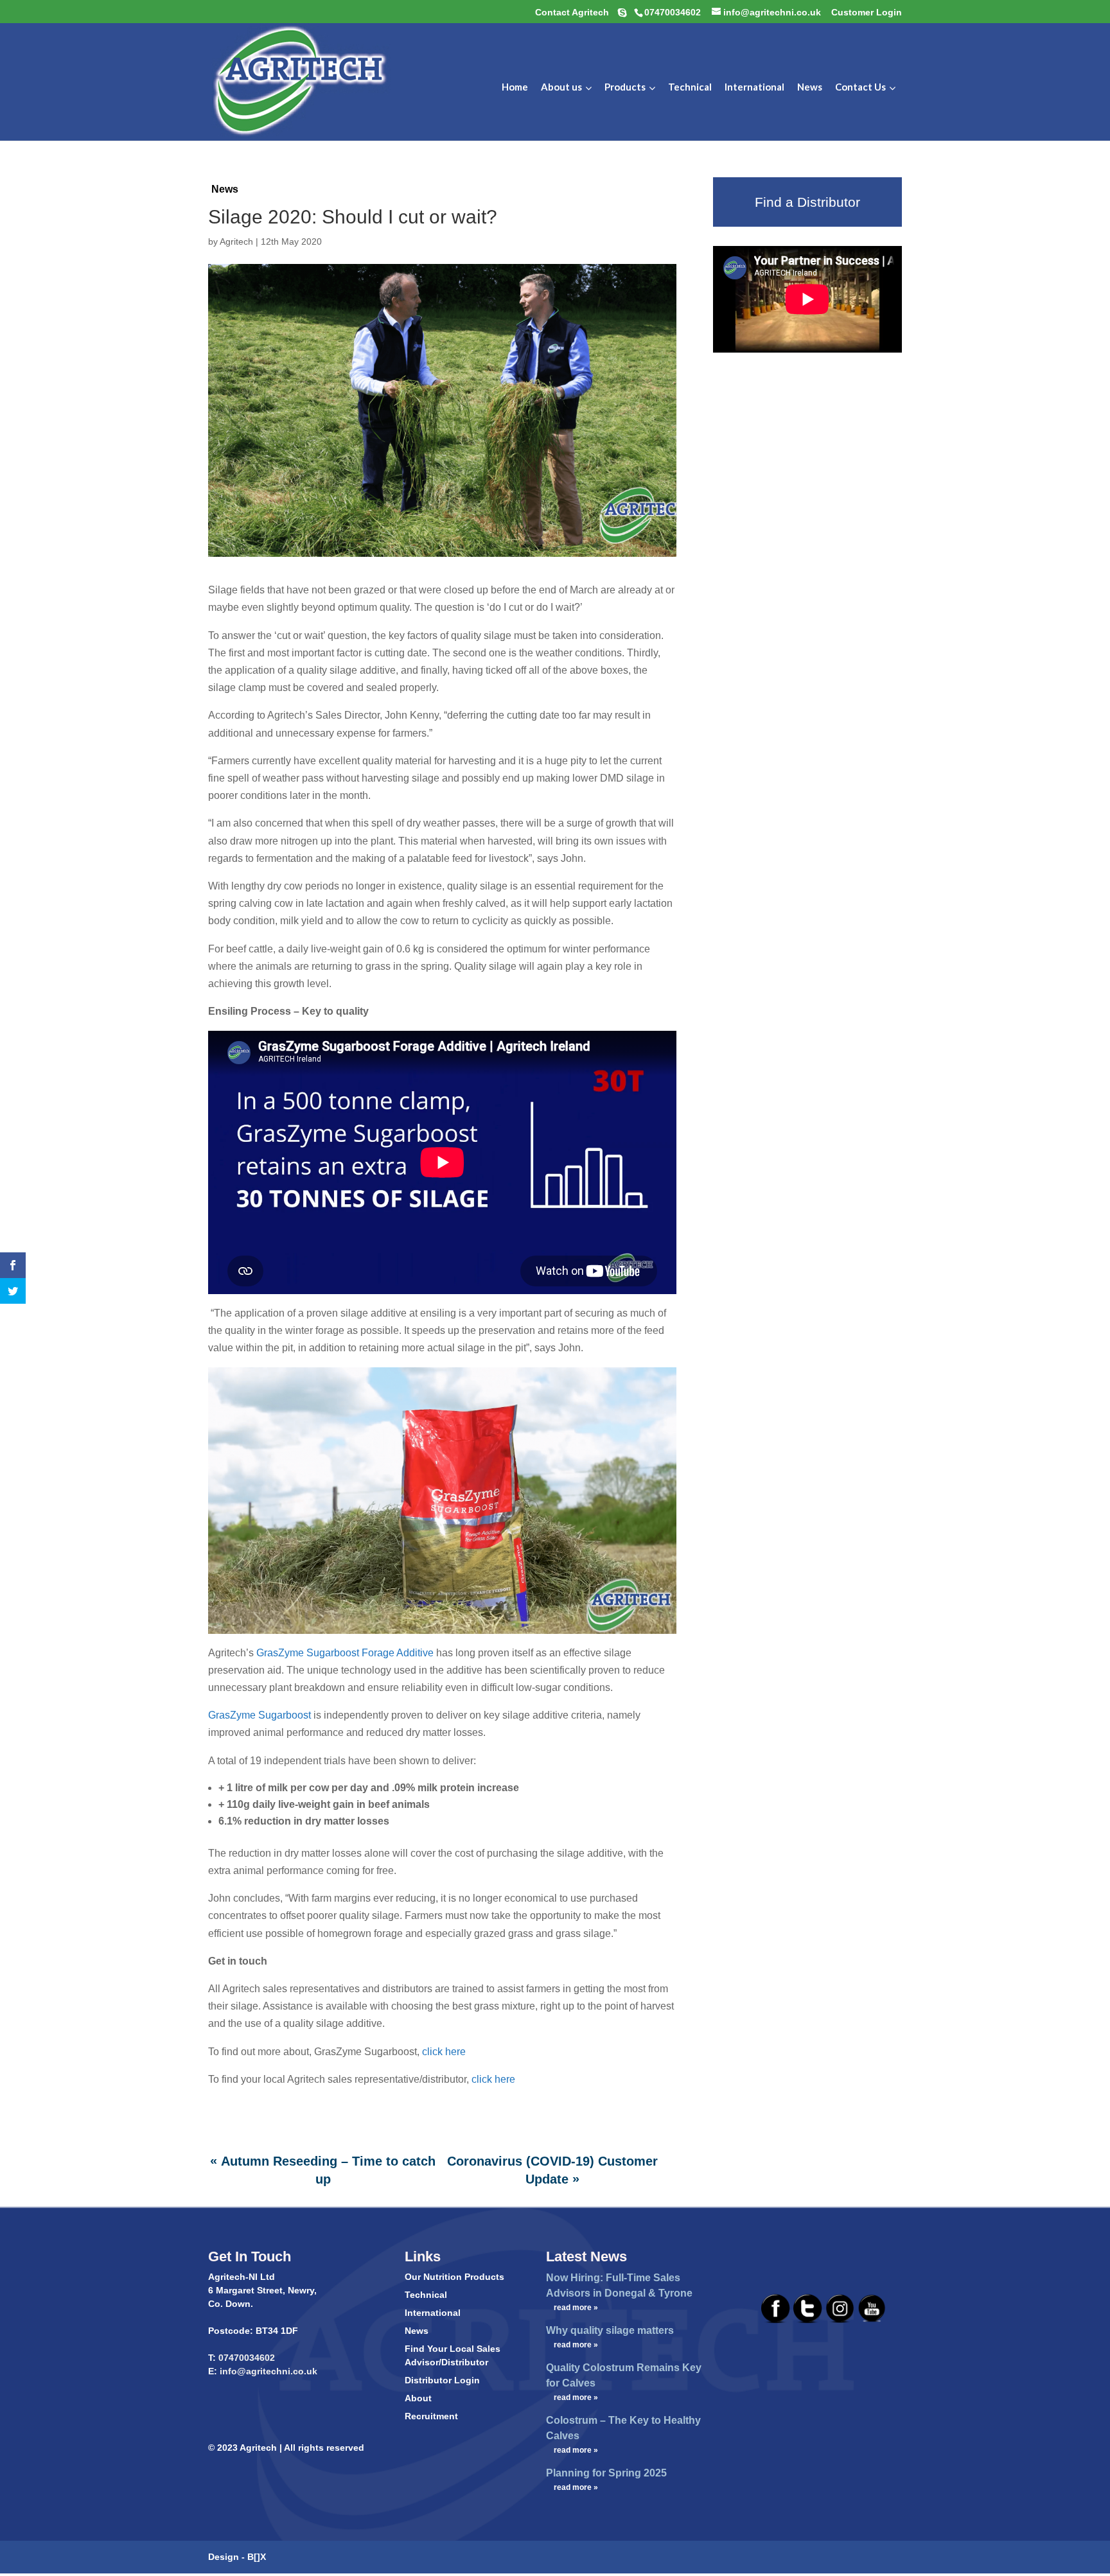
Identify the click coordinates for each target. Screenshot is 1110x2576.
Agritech (236, 241)
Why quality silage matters (610, 2330)
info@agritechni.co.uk (267, 2371)
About (418, 2398)
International (433, 2313)
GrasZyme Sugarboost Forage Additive (345, 1653)
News (225, 189)
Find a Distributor (807, 202)
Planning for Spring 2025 (606, 2473)
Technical (426, 2295)
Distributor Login (442, 2380)
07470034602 (247, 2358)
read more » (576, 2308)
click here (444, 2052)
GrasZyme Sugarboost (261, 1715)
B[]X (257, 2557)
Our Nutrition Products (454, 2277)
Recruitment (431, 2416)
